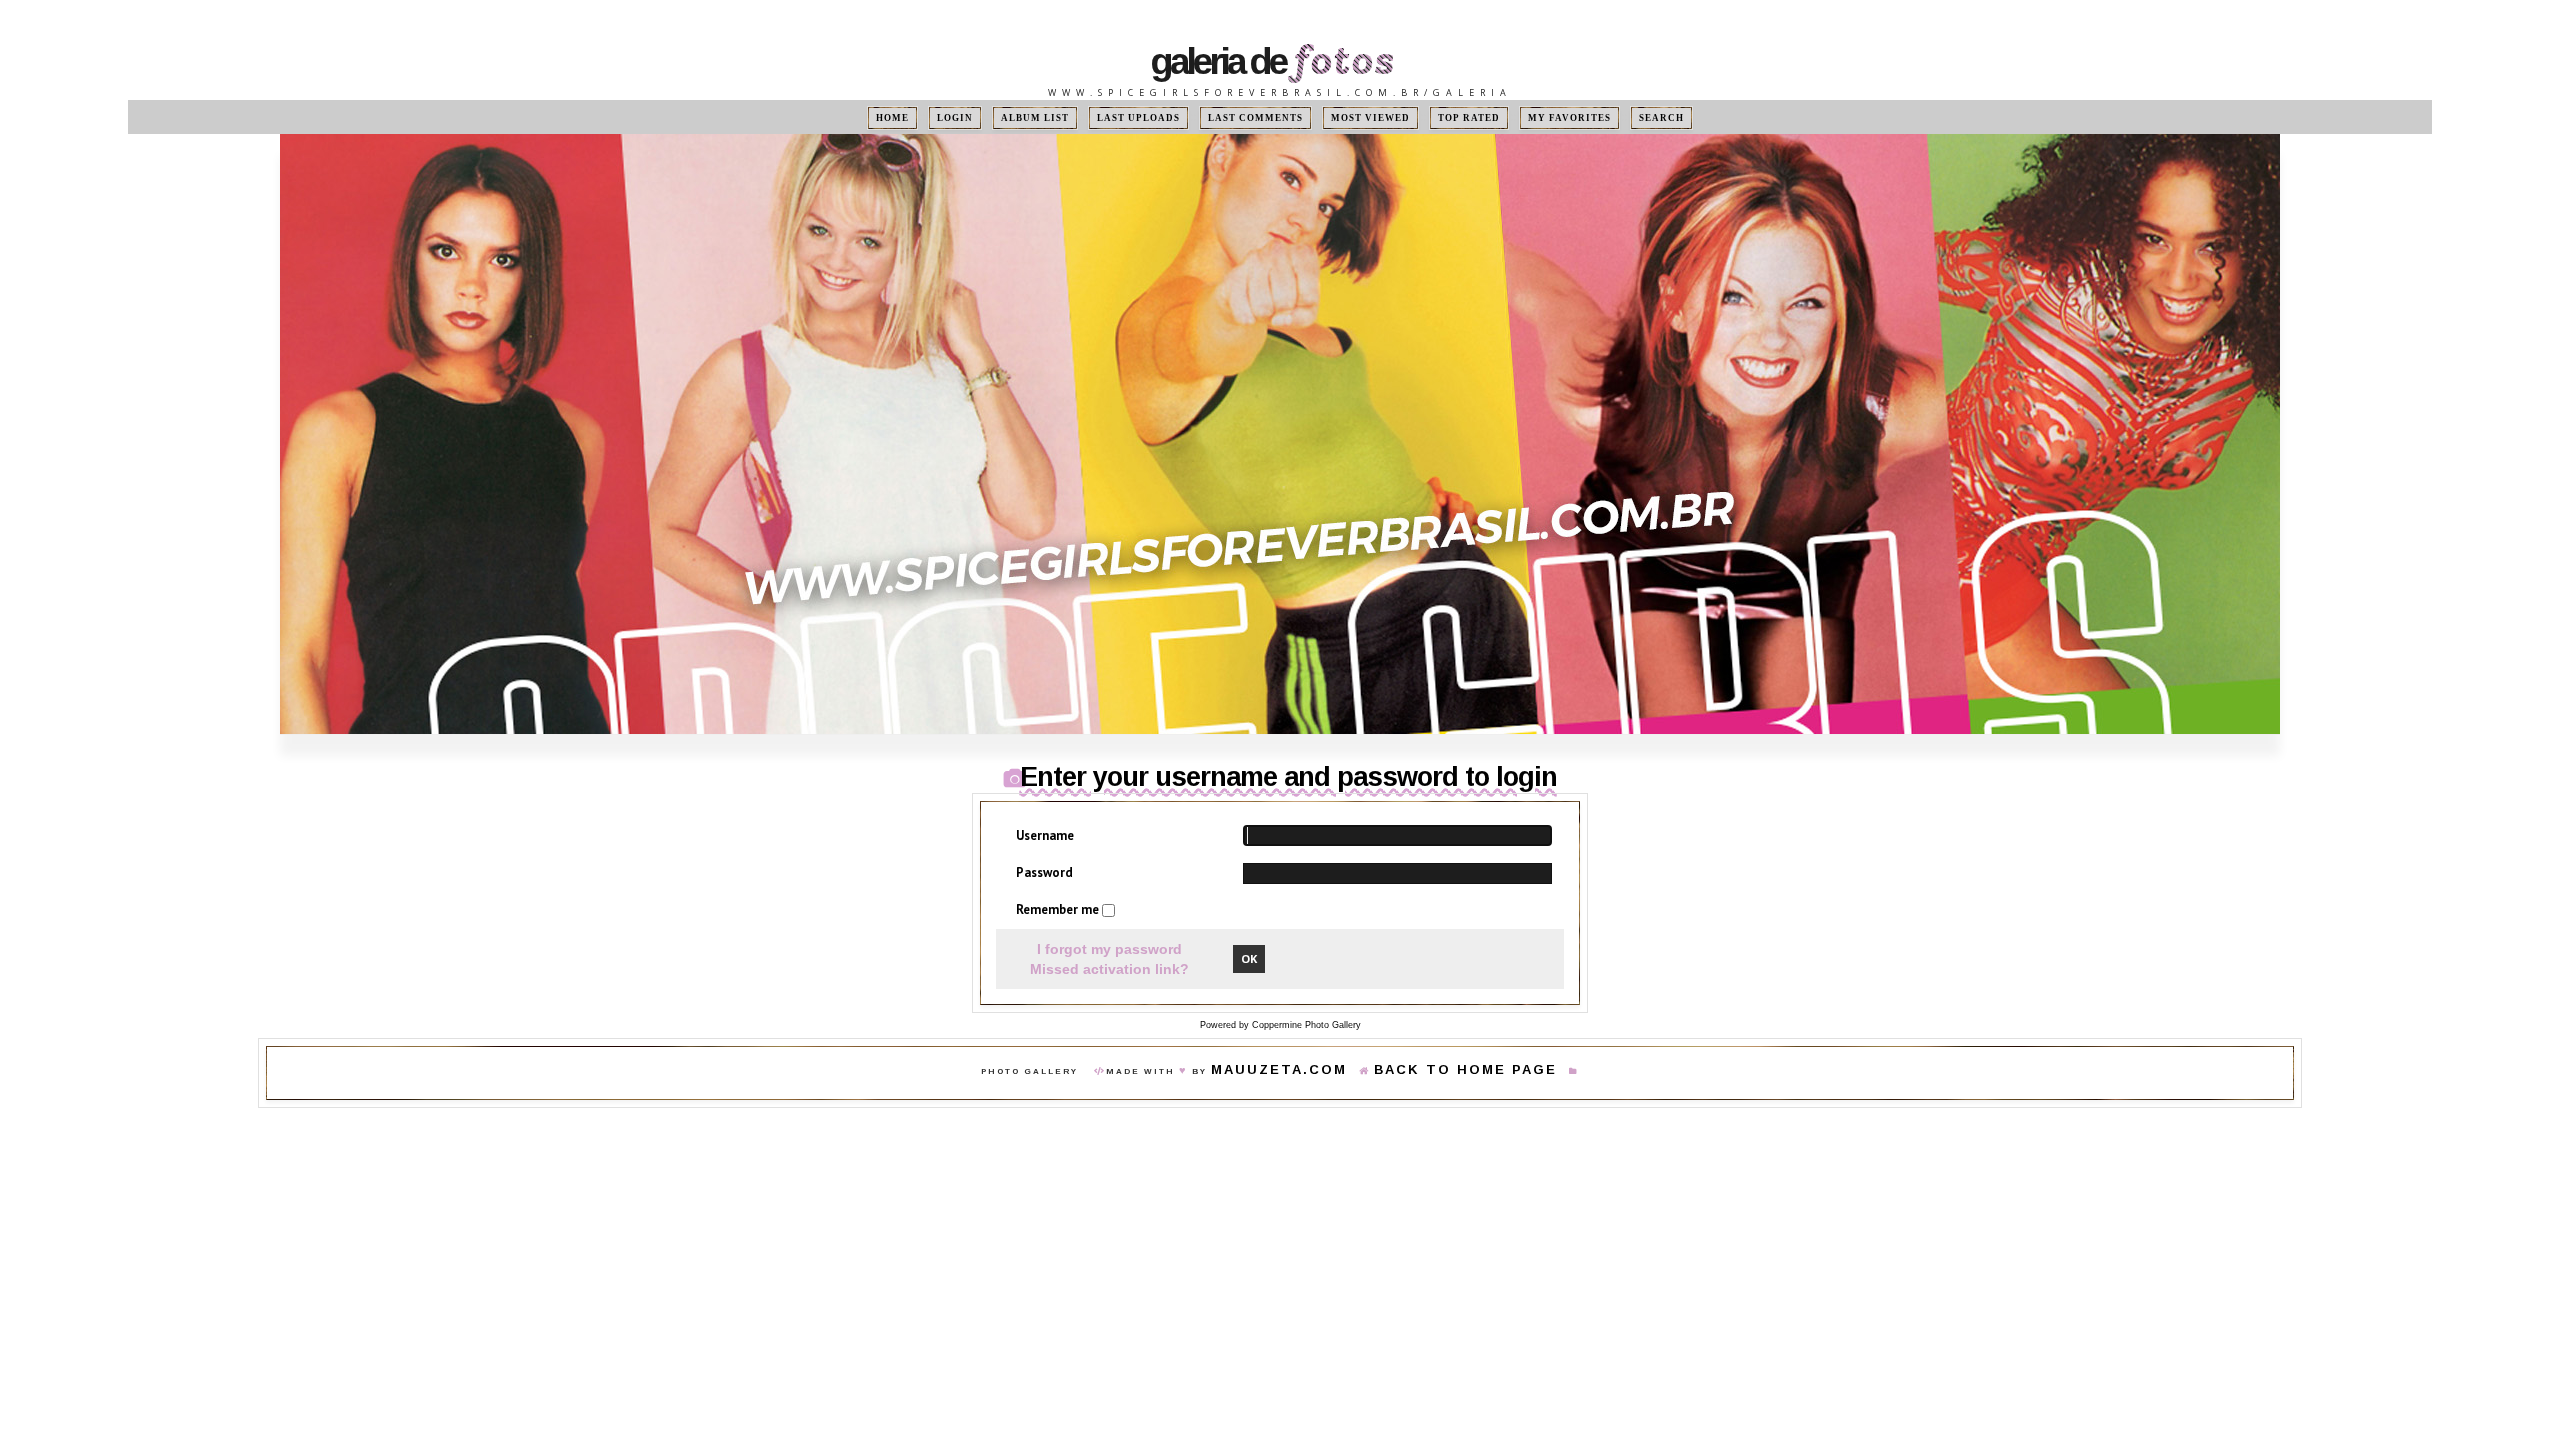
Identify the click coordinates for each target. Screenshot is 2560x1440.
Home (942, 117)
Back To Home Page (1445, 1072)
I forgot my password (1109, 949)
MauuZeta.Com (1308, 1072)
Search (1612, 117)
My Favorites (1532, 117)
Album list (1066, 117)
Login (995, 117)
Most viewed (1357, 117)
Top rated (1443, 117)
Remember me (1059, 910)
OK (1249, 959)
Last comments (1259, 117)
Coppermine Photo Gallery (1306, 1026)
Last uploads (1158, 117)
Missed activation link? (1109, 970)
